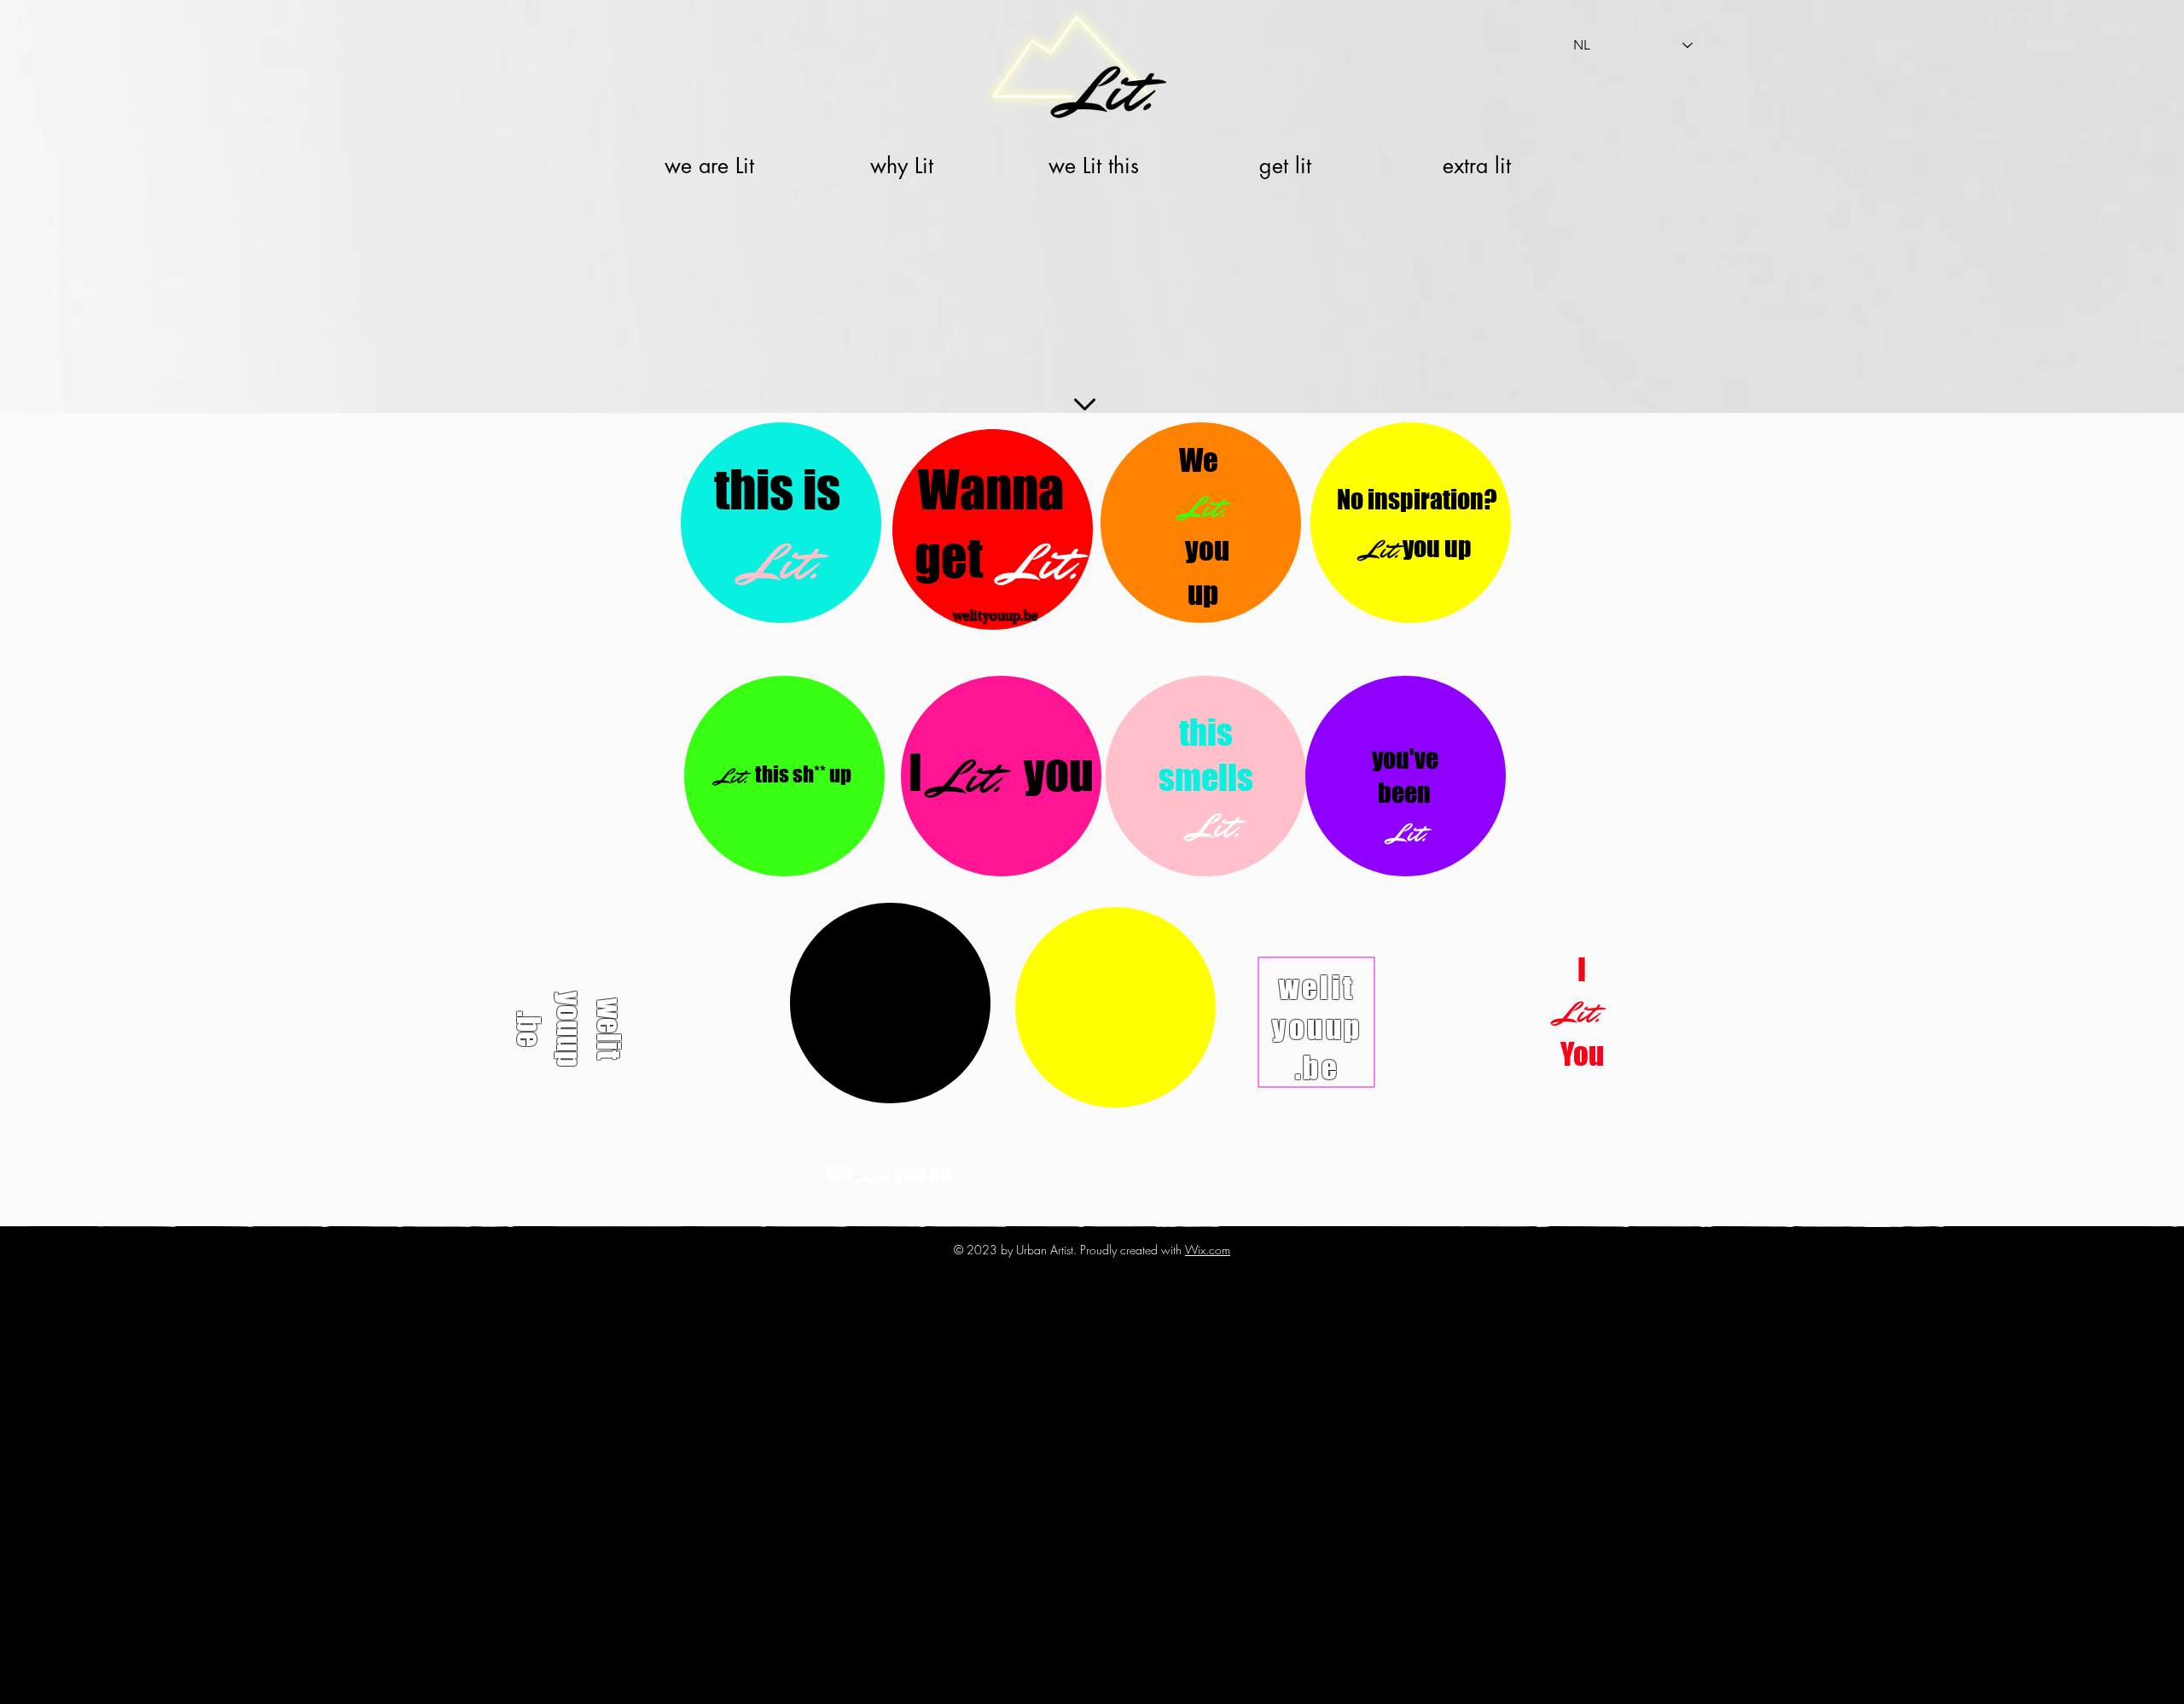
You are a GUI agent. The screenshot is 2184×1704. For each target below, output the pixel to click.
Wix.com (1208, 1250)
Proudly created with (1133, 1250)
